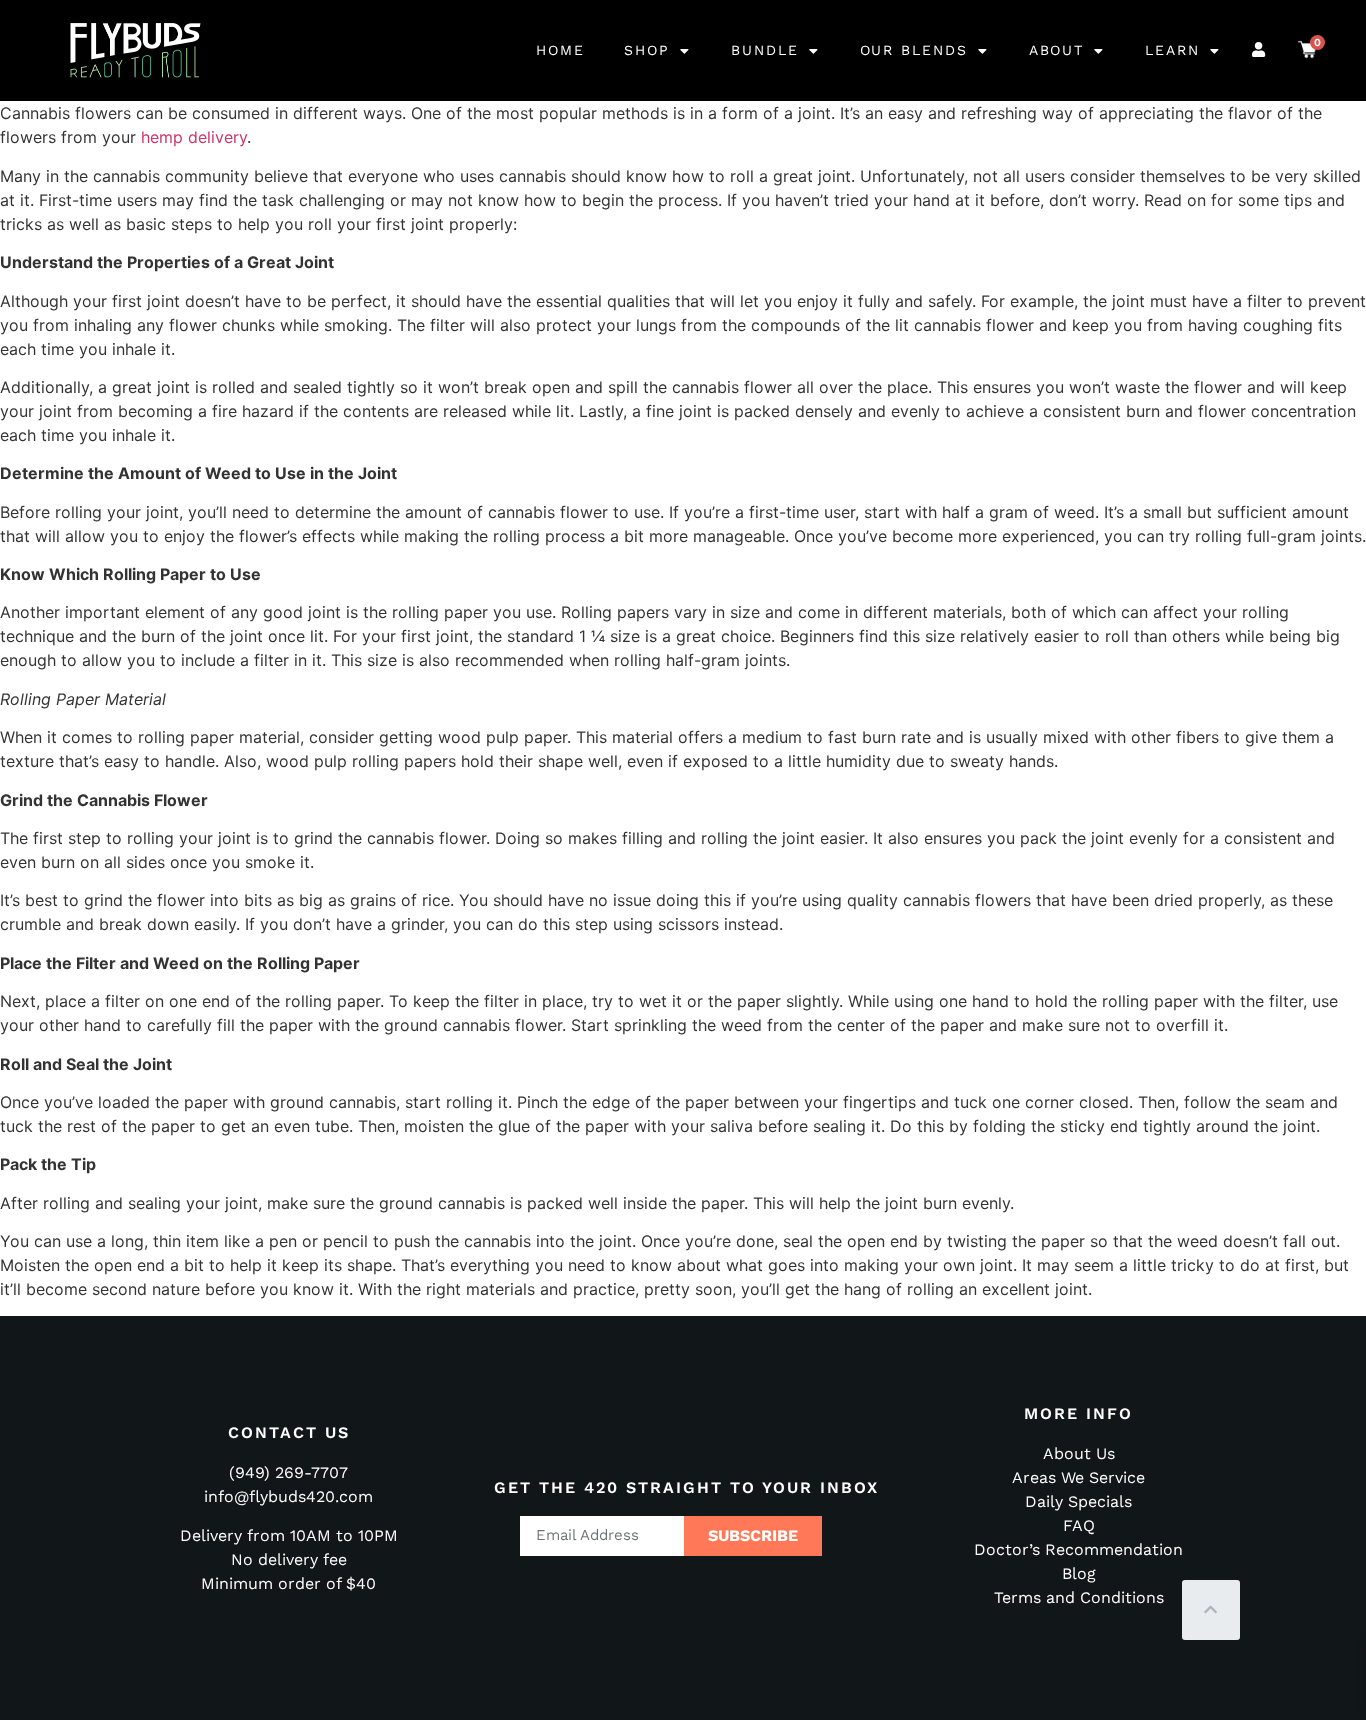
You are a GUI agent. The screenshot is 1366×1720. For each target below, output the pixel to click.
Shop (647, 50)
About (1057, 50)
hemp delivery (194, 137)
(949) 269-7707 (288, 1472)
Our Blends (914, 50)
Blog (1079, 1573)
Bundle (765, 50)
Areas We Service (1078, 1477)
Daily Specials (1078, 1501)
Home (560, 50)
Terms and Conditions (1079, 1597)
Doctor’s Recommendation (1078, 1549)
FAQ (1079, 1525)
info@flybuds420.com (288, 1496)
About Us (1079, 1453)
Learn (1172, 50)
